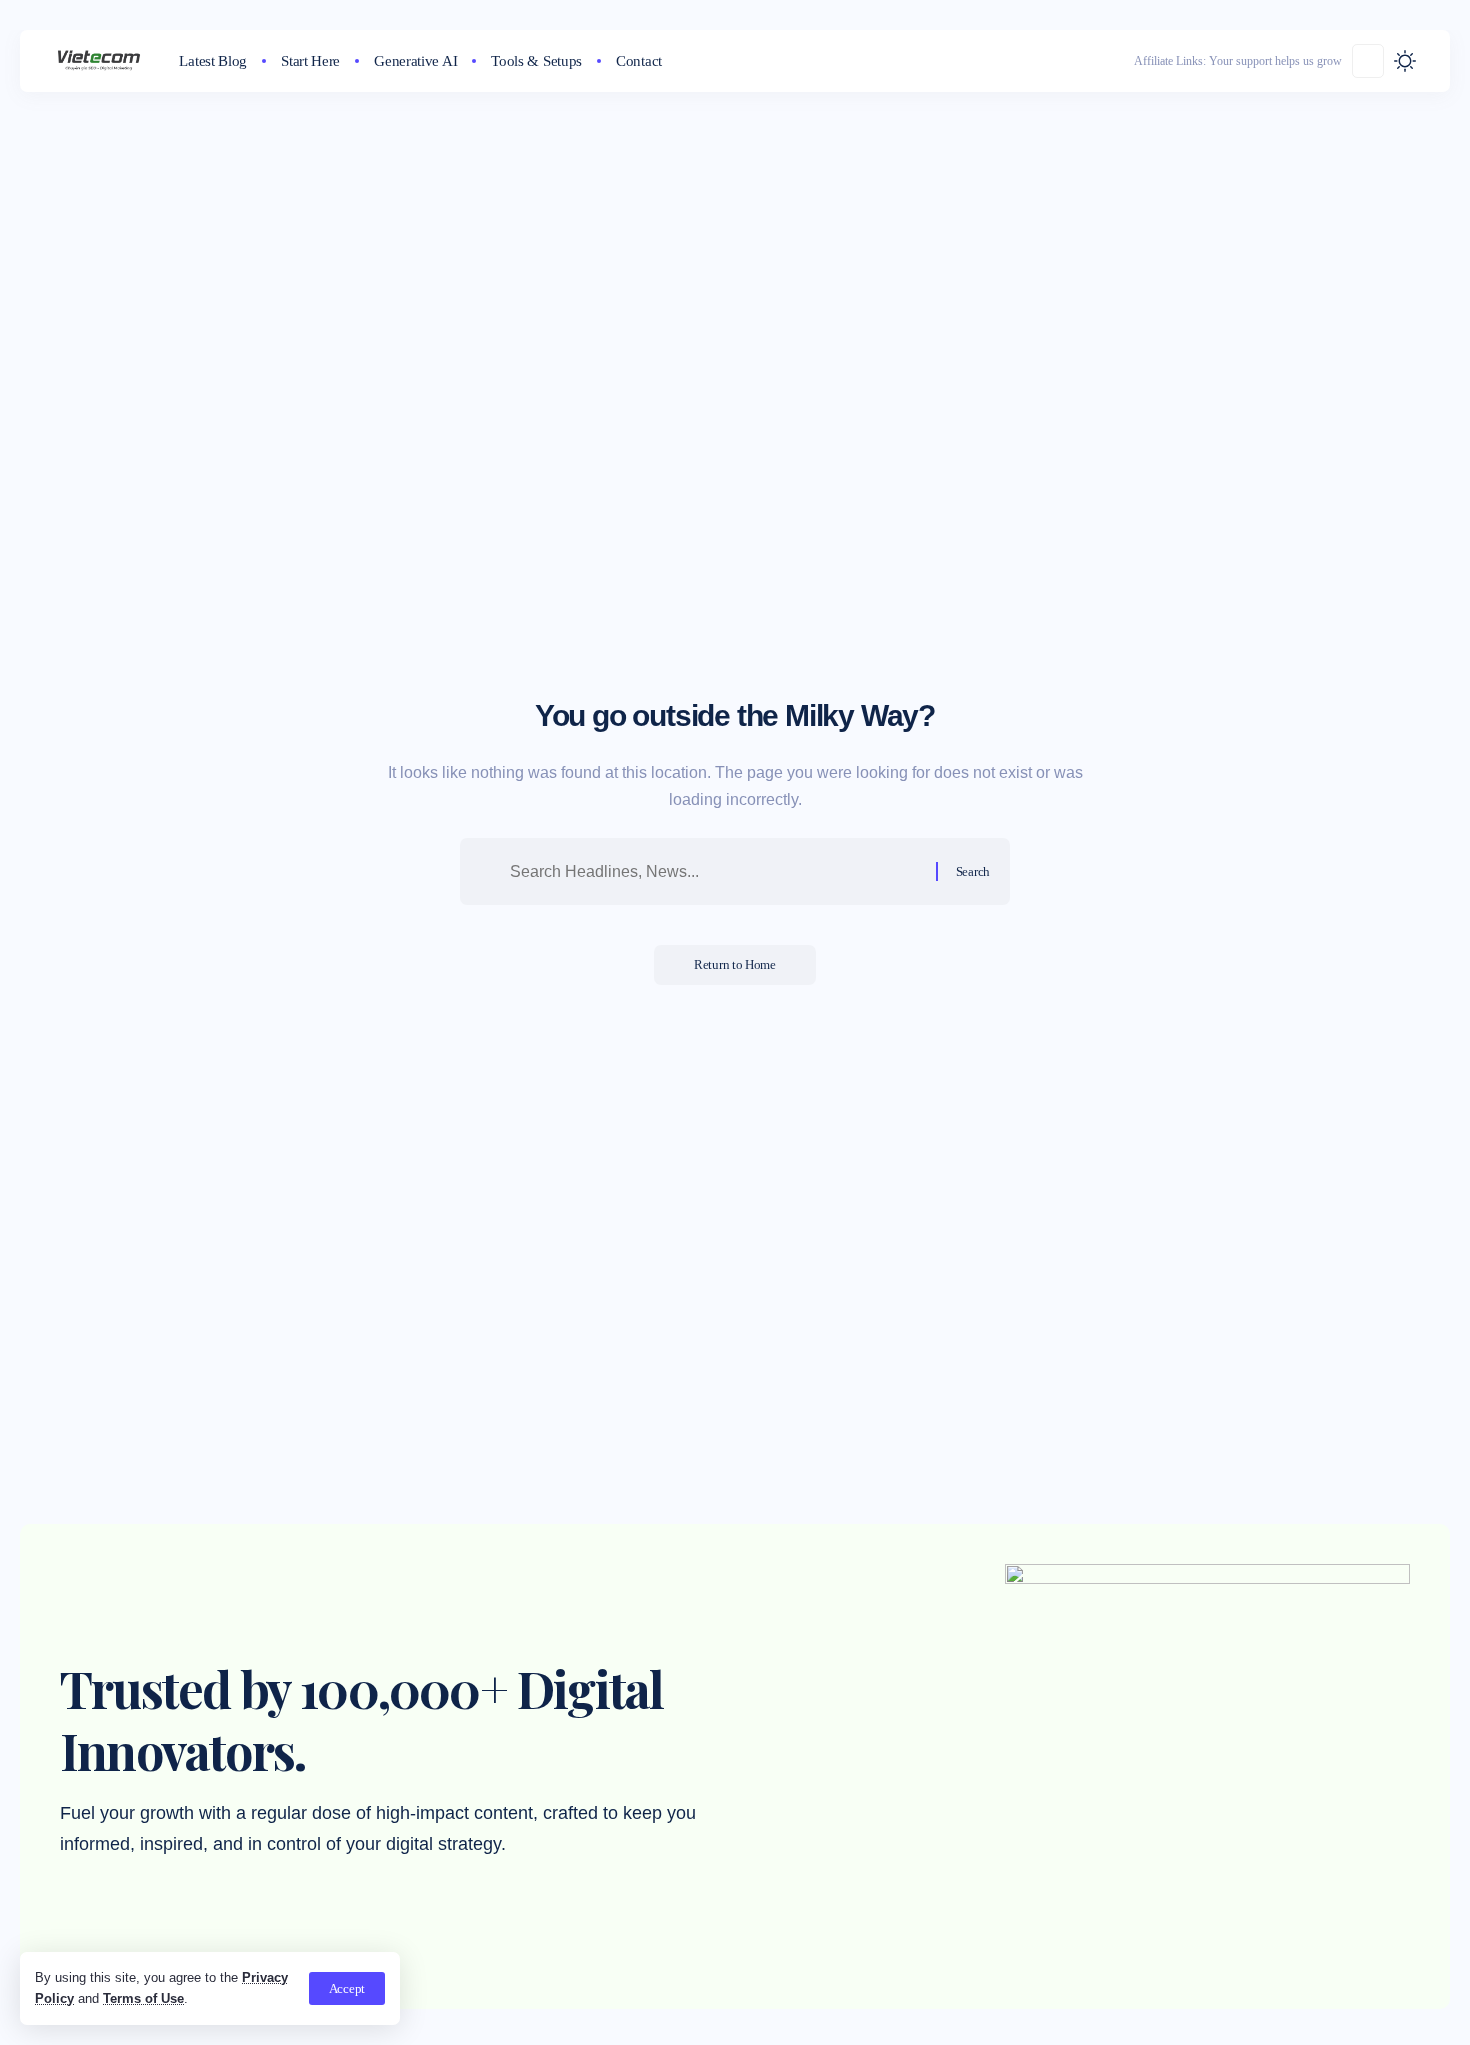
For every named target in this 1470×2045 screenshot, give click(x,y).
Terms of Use (143, 1998)
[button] (347, 1988)
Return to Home (735, 964)
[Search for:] (715, 871)
